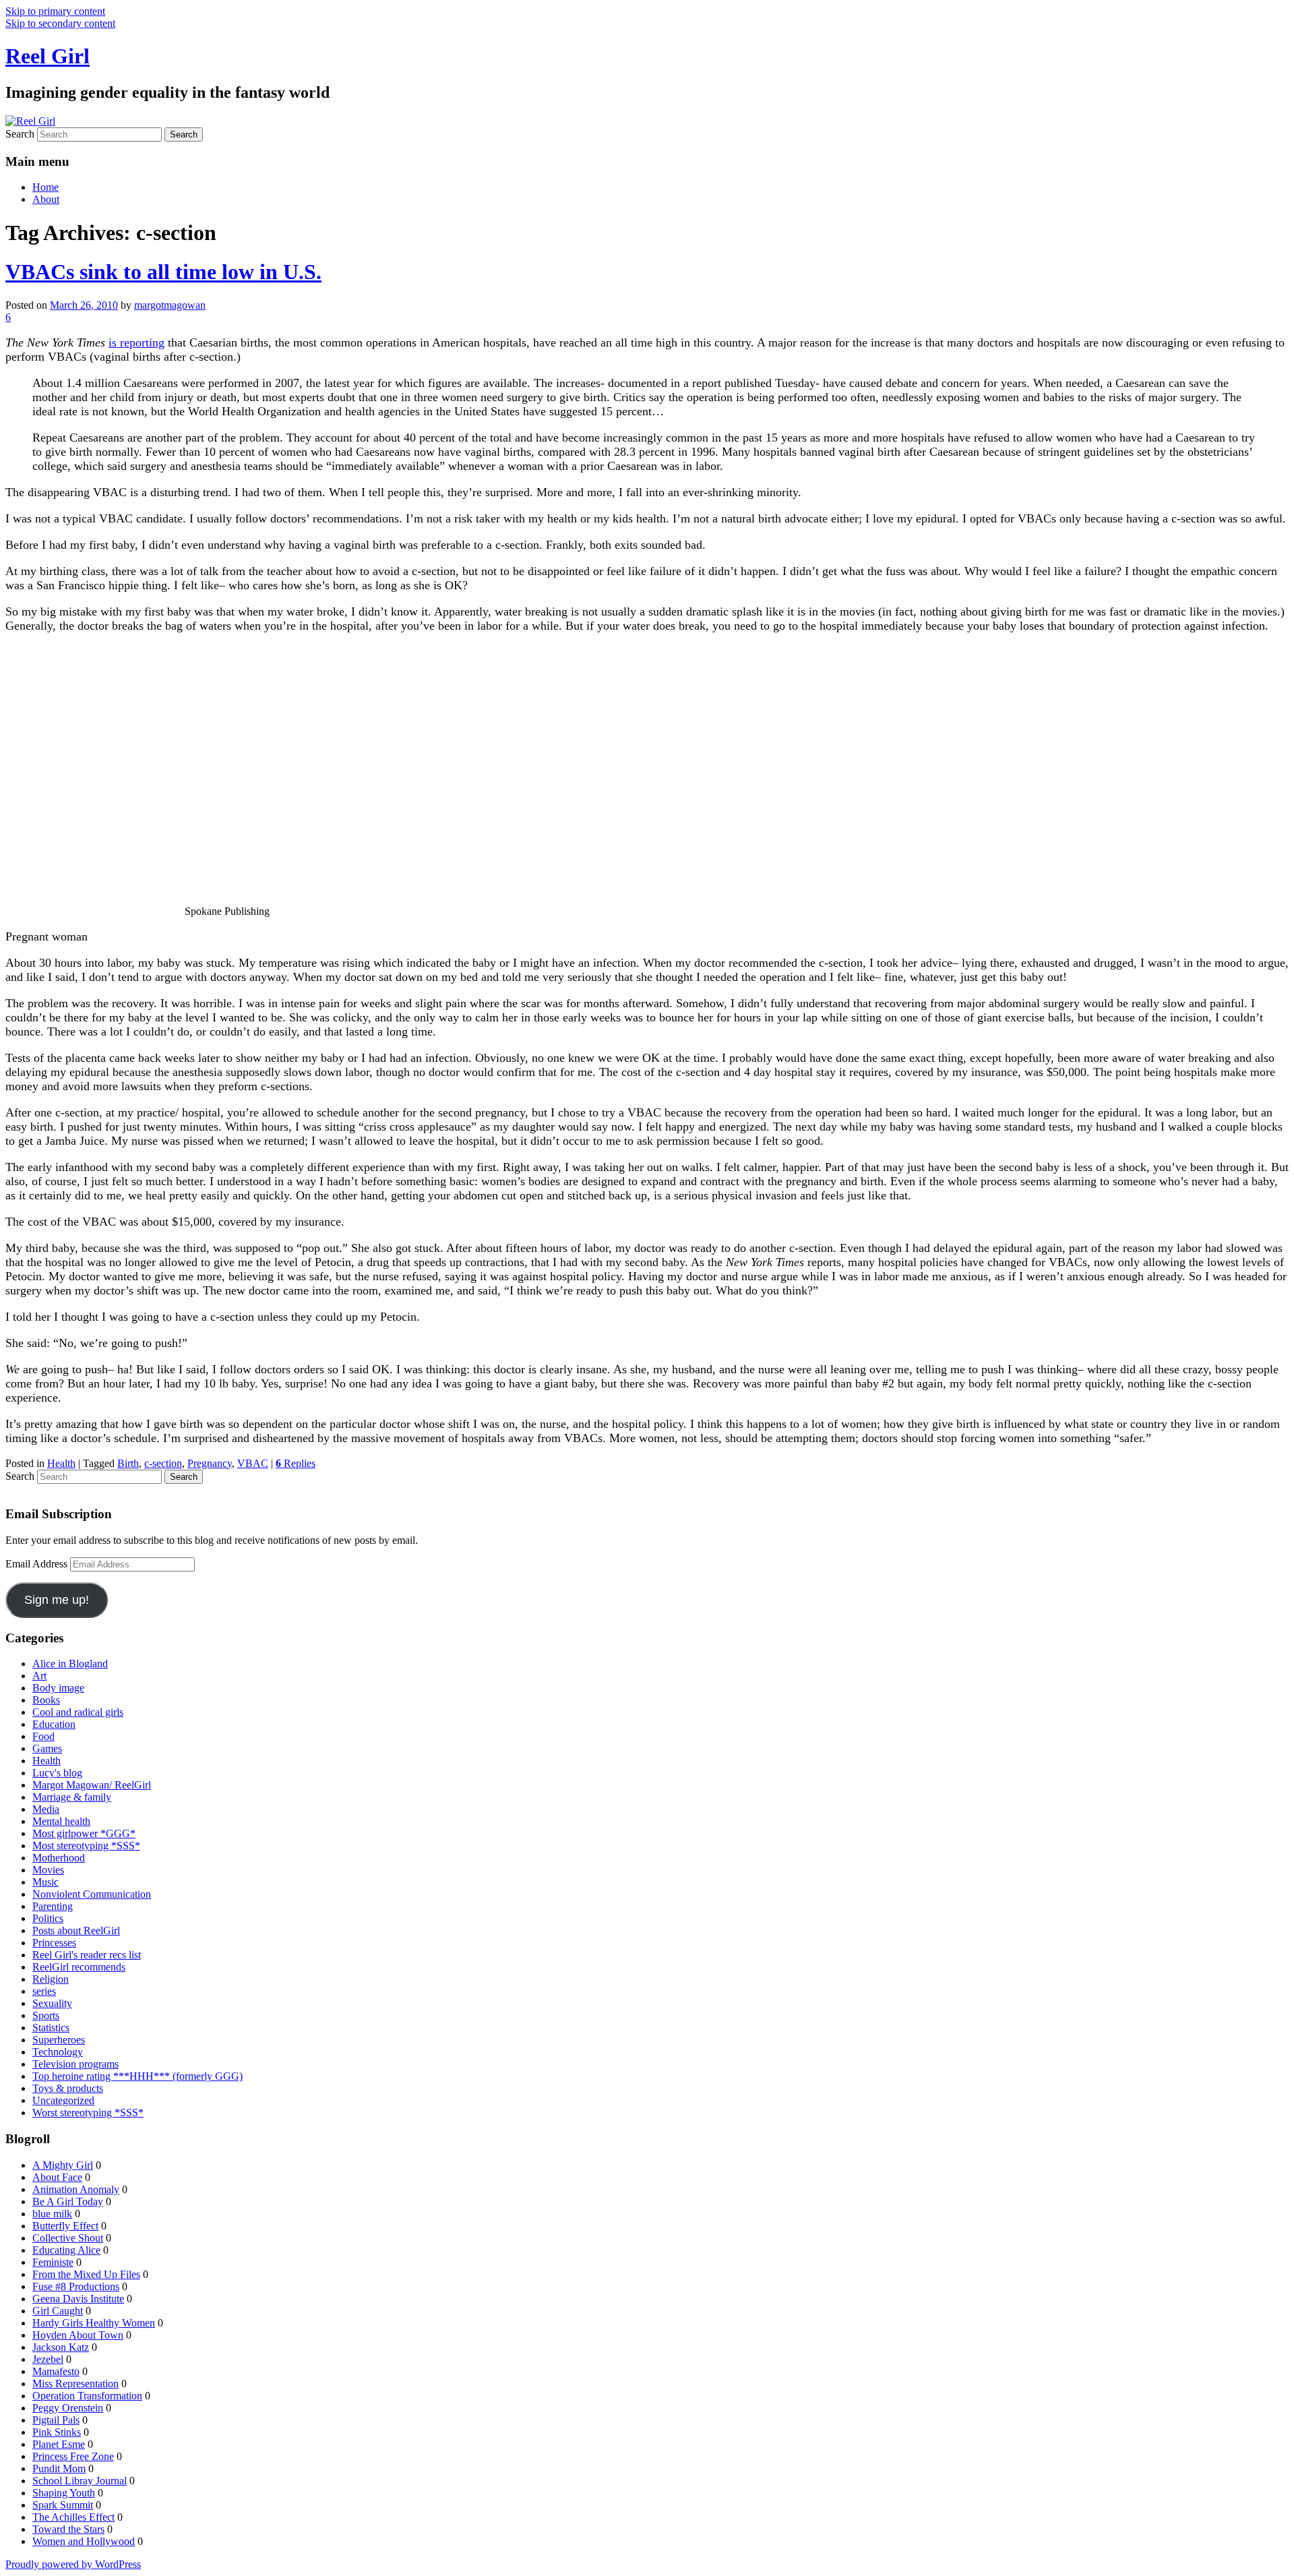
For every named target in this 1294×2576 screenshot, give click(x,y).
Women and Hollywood (84, 2541)
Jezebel (48, 2359)
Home (45, 187)
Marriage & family (72, 1797)
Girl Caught (58, 2311)
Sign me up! (57, 1600)
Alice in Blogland (70, 1664)
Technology (58, 2052)
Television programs (75, 2064)
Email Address (38, 1564)
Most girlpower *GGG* (84, 1833)
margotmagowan (170, 305)
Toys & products (68, 2088)
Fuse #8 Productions (76, 2286)
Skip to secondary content (60, 23)
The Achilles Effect (73, 2517)
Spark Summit (63, 2505)
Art (39, 1676)
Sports (46, 2015)
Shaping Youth (64, 2493)
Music (45, 1882)
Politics (48, 1918)
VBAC (253, 1463)
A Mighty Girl (63, 2165)
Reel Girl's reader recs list (87, 1955)
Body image (58, 1688)
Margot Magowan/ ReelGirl (92, 1785)
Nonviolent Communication (92, 1894)
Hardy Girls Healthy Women (94, 2323)
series (44, 1991)
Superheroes (59, 2040)
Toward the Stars (68, 2529)
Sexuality (52, 2003)
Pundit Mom (59, 2468)
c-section (163, 1463)
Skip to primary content (55, 11)
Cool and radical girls (78, 1712)
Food (43, 1736)
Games (47, 1748)
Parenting (53, 1906)
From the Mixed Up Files (86, 2274)
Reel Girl (48, 56)
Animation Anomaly (76, 2189)
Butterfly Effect (65, 2226)
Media (46, 1809)
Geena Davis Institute (78, 2299)
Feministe (53, 2262)
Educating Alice (66, 2250)
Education (54, 1724)
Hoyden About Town (78, 2335)
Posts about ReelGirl (76, 1930)
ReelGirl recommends (79, 1967)
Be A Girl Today (68, 2201)
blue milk (52, 2214)
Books (46, 1700)
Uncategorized (63, 2100)
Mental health (61, 1821)
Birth (128, 1463)
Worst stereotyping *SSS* (88, 2113)
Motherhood (59, 1858)
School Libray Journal (80, 2481)
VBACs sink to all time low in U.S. (163, 272)
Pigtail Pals (56, 2420)
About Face (57, 2177)
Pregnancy (210, 1463)
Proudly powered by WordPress (73, 2564)
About (46, 199)
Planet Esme (59, 2444)
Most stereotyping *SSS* (86, 1846)
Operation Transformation (87, 2396)
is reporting (136, 342)
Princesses (54, 1943)
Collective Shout (68, 2238)
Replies (296, 1463)
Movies (48, 1870)
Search (20, 134)
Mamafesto (56, 2371)
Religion (51, 1979)
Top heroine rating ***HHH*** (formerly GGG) (137, 2076)
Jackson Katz (61, 2347)
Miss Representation (75, 2384)
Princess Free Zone (73, 2456)
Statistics (51, 2028)
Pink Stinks (57, 2432)
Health (61, 1463)
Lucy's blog (57, 1773)
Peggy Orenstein (68, 2408)
